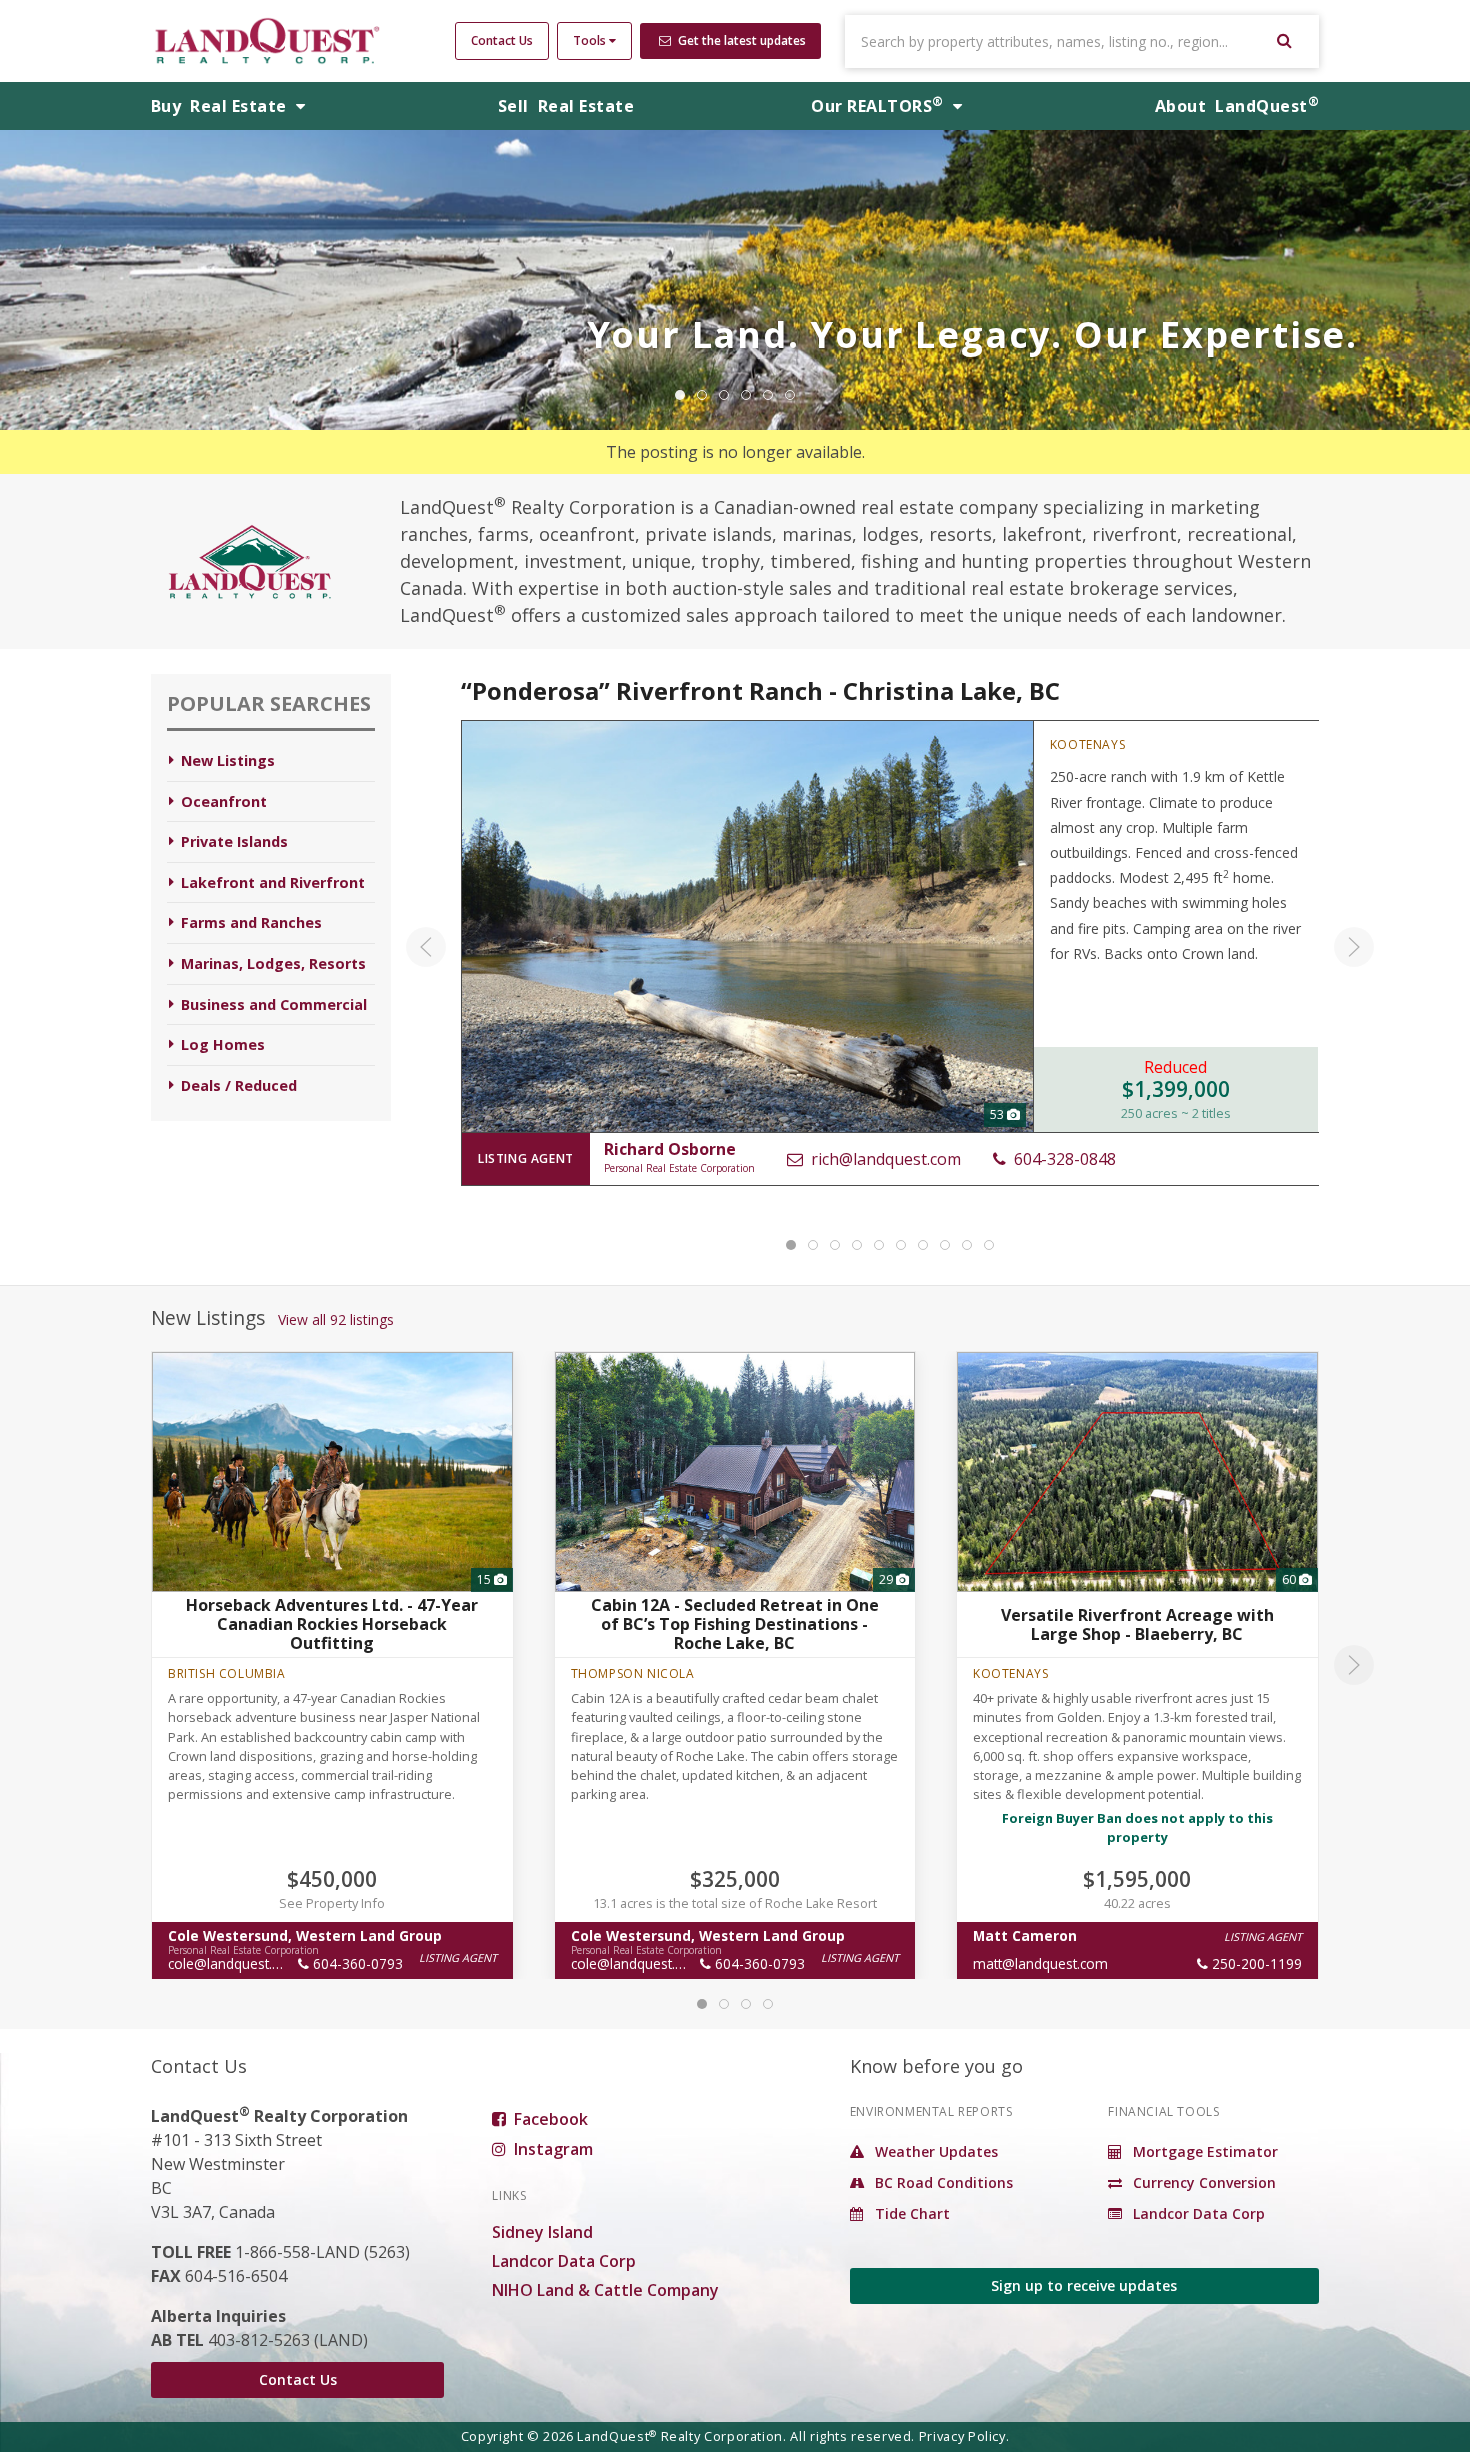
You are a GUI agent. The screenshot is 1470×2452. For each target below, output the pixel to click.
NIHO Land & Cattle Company (605, 2290)
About (1237, 106)
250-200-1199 (1255, 1963)
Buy (221, 106)
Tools (591, 40)
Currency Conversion (1202, 2182)
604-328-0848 (1062, 1159)
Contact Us (502, 40)
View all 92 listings (336, 1319)
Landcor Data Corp (564, 2261)
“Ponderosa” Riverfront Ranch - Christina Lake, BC (760, 690)
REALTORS (877, 106)
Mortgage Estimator (1203, 2151)
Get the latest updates (740, 40)
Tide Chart (910, 2213)
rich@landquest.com (883, 1159)
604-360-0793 (356, 1963)
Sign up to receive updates (1084, 2285)
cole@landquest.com (234, 1963)
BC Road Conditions (942, 2182)
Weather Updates (934, 2151)
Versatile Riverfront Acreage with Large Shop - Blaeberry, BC (1137, 1623)
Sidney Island (542, 2232)
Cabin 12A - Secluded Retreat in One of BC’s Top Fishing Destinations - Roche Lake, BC (735, 1624)
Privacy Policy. (964, 2436)
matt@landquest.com (1040, 1963)
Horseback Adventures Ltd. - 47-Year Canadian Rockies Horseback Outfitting (332, 1624)
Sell (566, 106)
